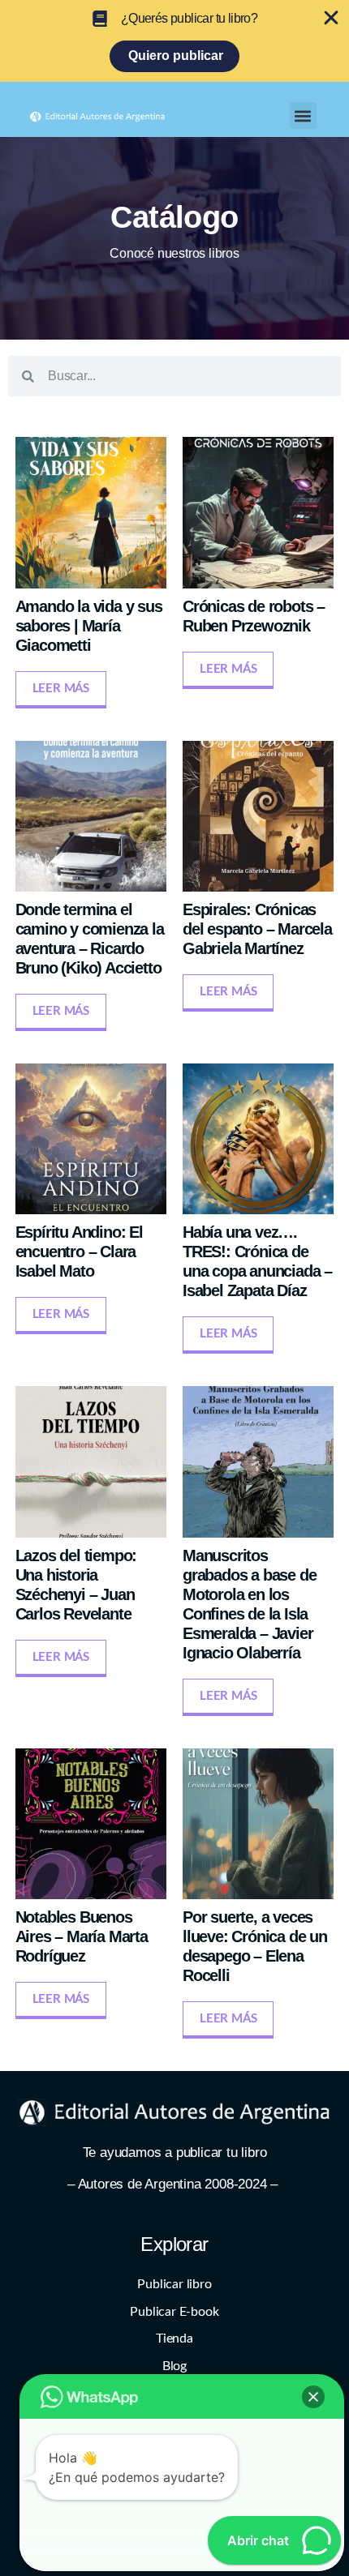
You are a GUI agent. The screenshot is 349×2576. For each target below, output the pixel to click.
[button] (303, 116)
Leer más (61, 689)
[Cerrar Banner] (331, 18)
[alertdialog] (174, 41)
